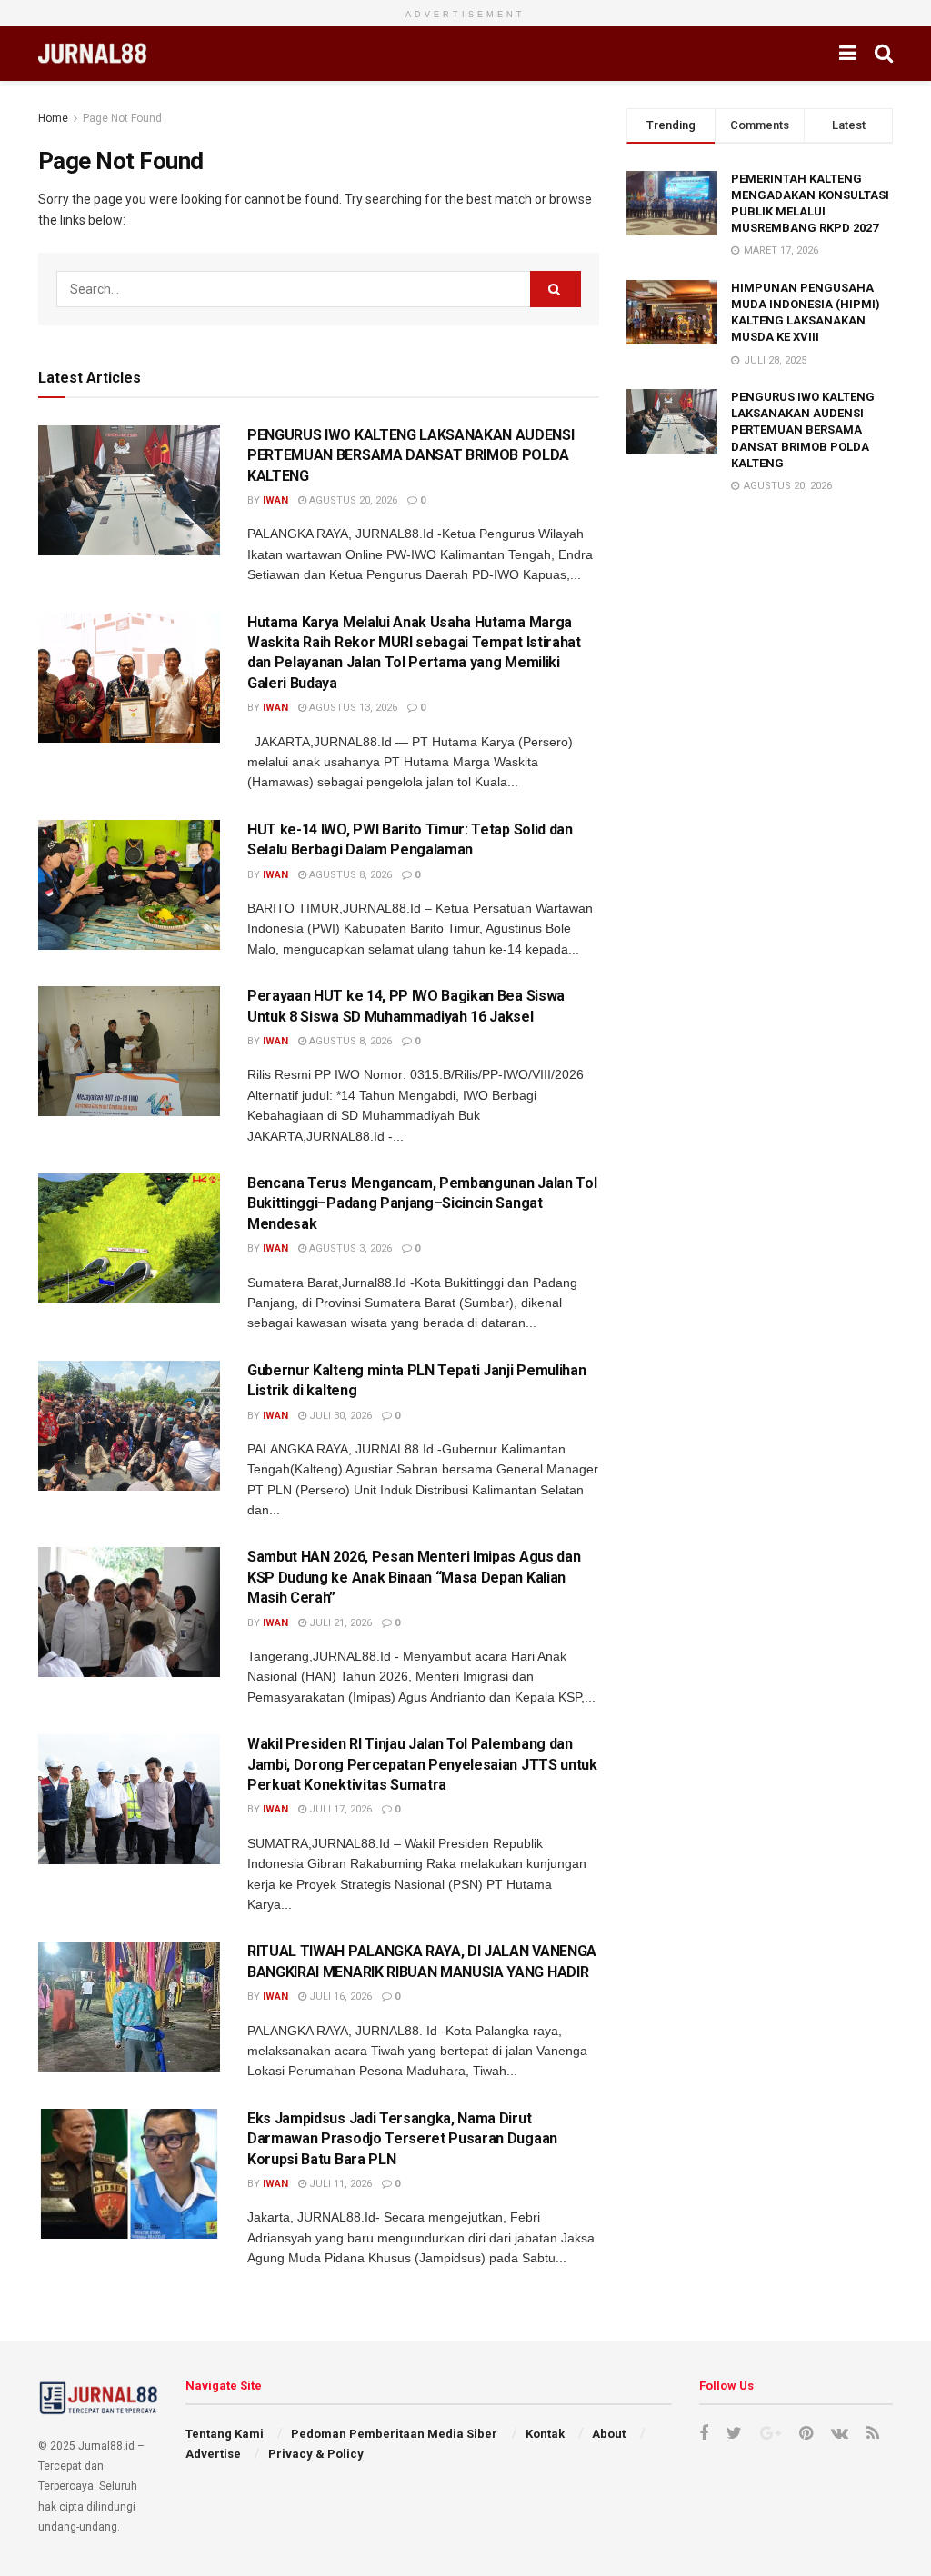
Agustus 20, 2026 (352, 500)
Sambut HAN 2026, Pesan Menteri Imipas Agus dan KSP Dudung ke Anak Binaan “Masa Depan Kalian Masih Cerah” (414, 1577)
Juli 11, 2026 (339, 2184)
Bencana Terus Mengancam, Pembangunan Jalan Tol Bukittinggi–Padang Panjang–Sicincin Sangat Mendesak (422, 1203)
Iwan (275, 500)
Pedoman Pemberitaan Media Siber (394, 2434)
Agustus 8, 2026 (349, 875)
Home (53, 118)
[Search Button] (556, 289)
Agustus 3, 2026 (349, 1248)
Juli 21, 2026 (339, 1623)
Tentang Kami (225, 2434)
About (609, 2434)
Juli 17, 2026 (339, 1809)
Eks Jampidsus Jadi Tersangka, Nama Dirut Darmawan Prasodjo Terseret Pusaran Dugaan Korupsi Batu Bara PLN (402, 2139)
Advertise (213, 2454)
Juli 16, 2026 (339, 1997)
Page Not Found (122, 118)
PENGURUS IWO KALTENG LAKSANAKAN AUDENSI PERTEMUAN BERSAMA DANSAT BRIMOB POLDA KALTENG (411, 455)
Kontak (545, 2434)
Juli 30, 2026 (339, 1416)
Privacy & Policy (316, 2454)
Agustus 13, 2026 (352, 708)
